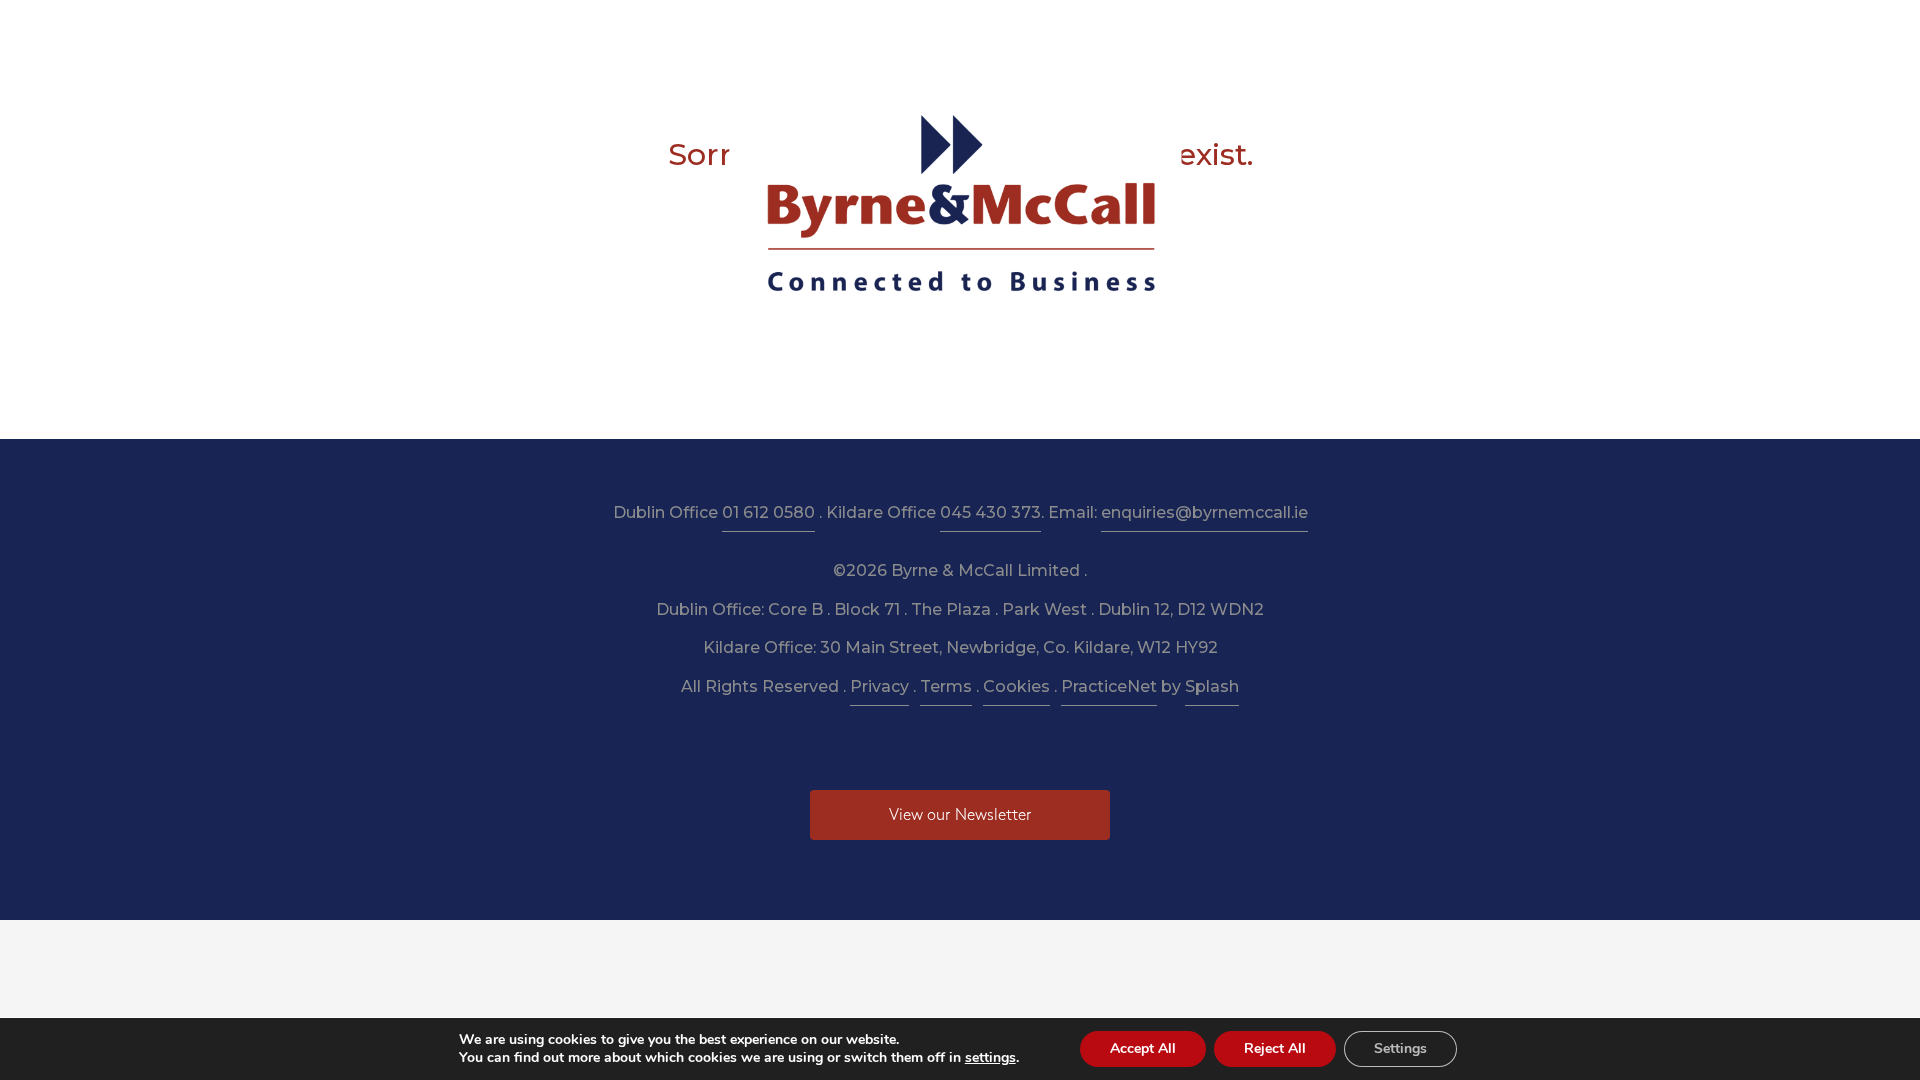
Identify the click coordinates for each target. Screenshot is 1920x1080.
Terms (946, 686)
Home (622, 31)
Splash (1212, 686)
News (1160, 31)
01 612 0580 (768, 512)
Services (796, 31)
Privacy (879, 686)
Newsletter (993, 31)
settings (990, 1058)
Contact (1292, 31)
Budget (1086, 31)
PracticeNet (1109, 686)
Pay (1221, 31)
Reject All (1275, 1048)
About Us (706, 31)
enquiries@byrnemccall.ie (1204, 512)
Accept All (1143, 1048)
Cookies (1016, 686)
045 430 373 (990, 512)
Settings (1400, 1048)
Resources (890, 31)
